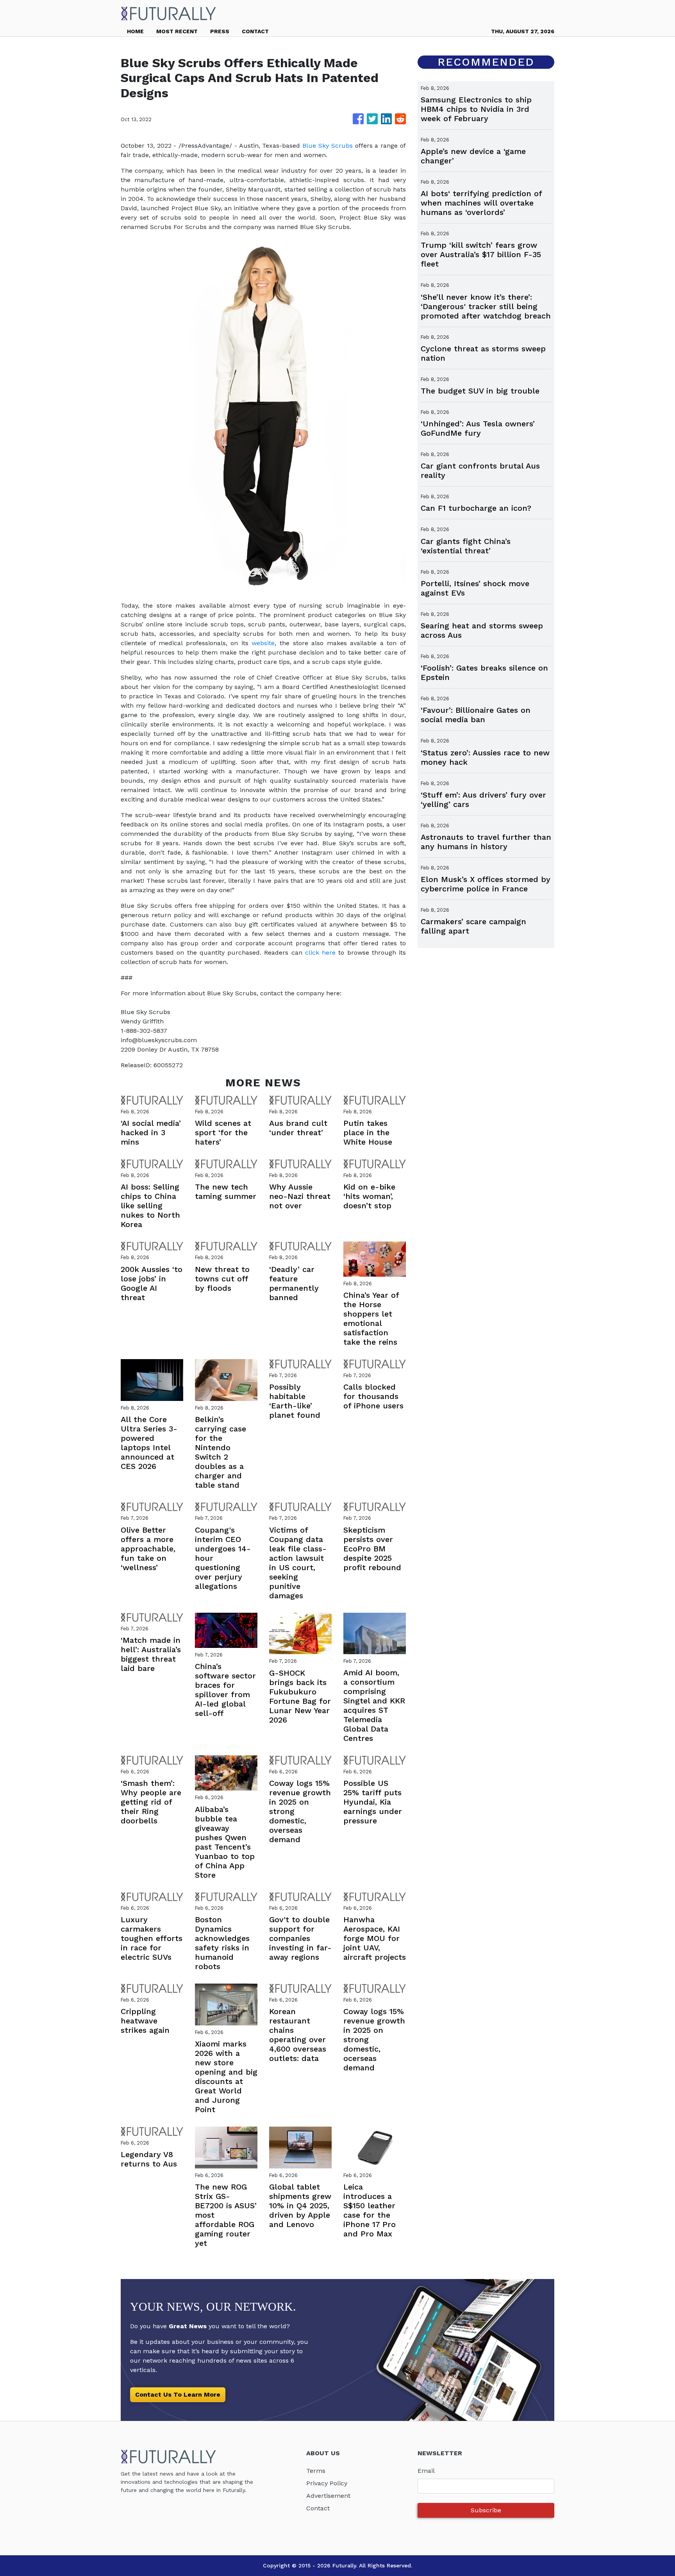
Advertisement (328, 2496)
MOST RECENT (177, 31)
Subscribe (486, 2510)
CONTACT (255, 31)
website (263, 643)
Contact (318, 2508)
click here (320, 953)
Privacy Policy (327, 2483)
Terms (316, 2471)
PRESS (220, 31)
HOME (135, 31)
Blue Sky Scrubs (328, 146)
